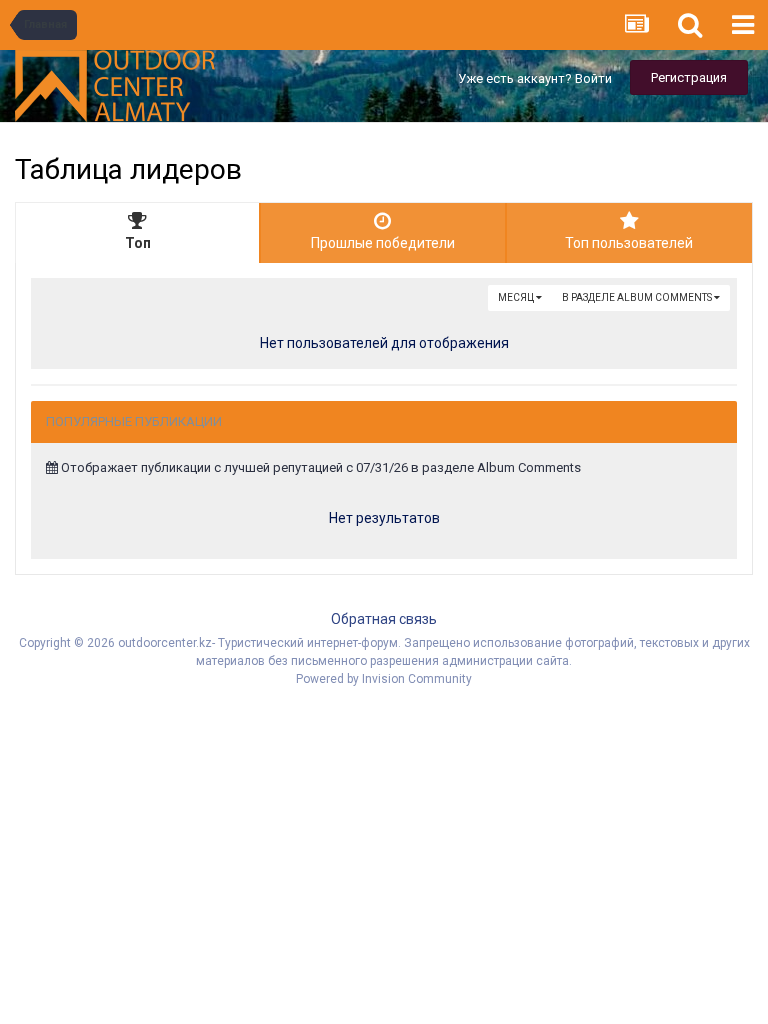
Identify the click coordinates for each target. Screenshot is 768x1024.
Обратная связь (384, 619)
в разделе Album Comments (638, 297)
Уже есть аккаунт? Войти (535, 78)
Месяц (517, 297)
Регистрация (689, 77)
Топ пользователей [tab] (629, 243)
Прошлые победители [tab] (383, 243)
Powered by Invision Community (384, 679)
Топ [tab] (138, 243)
